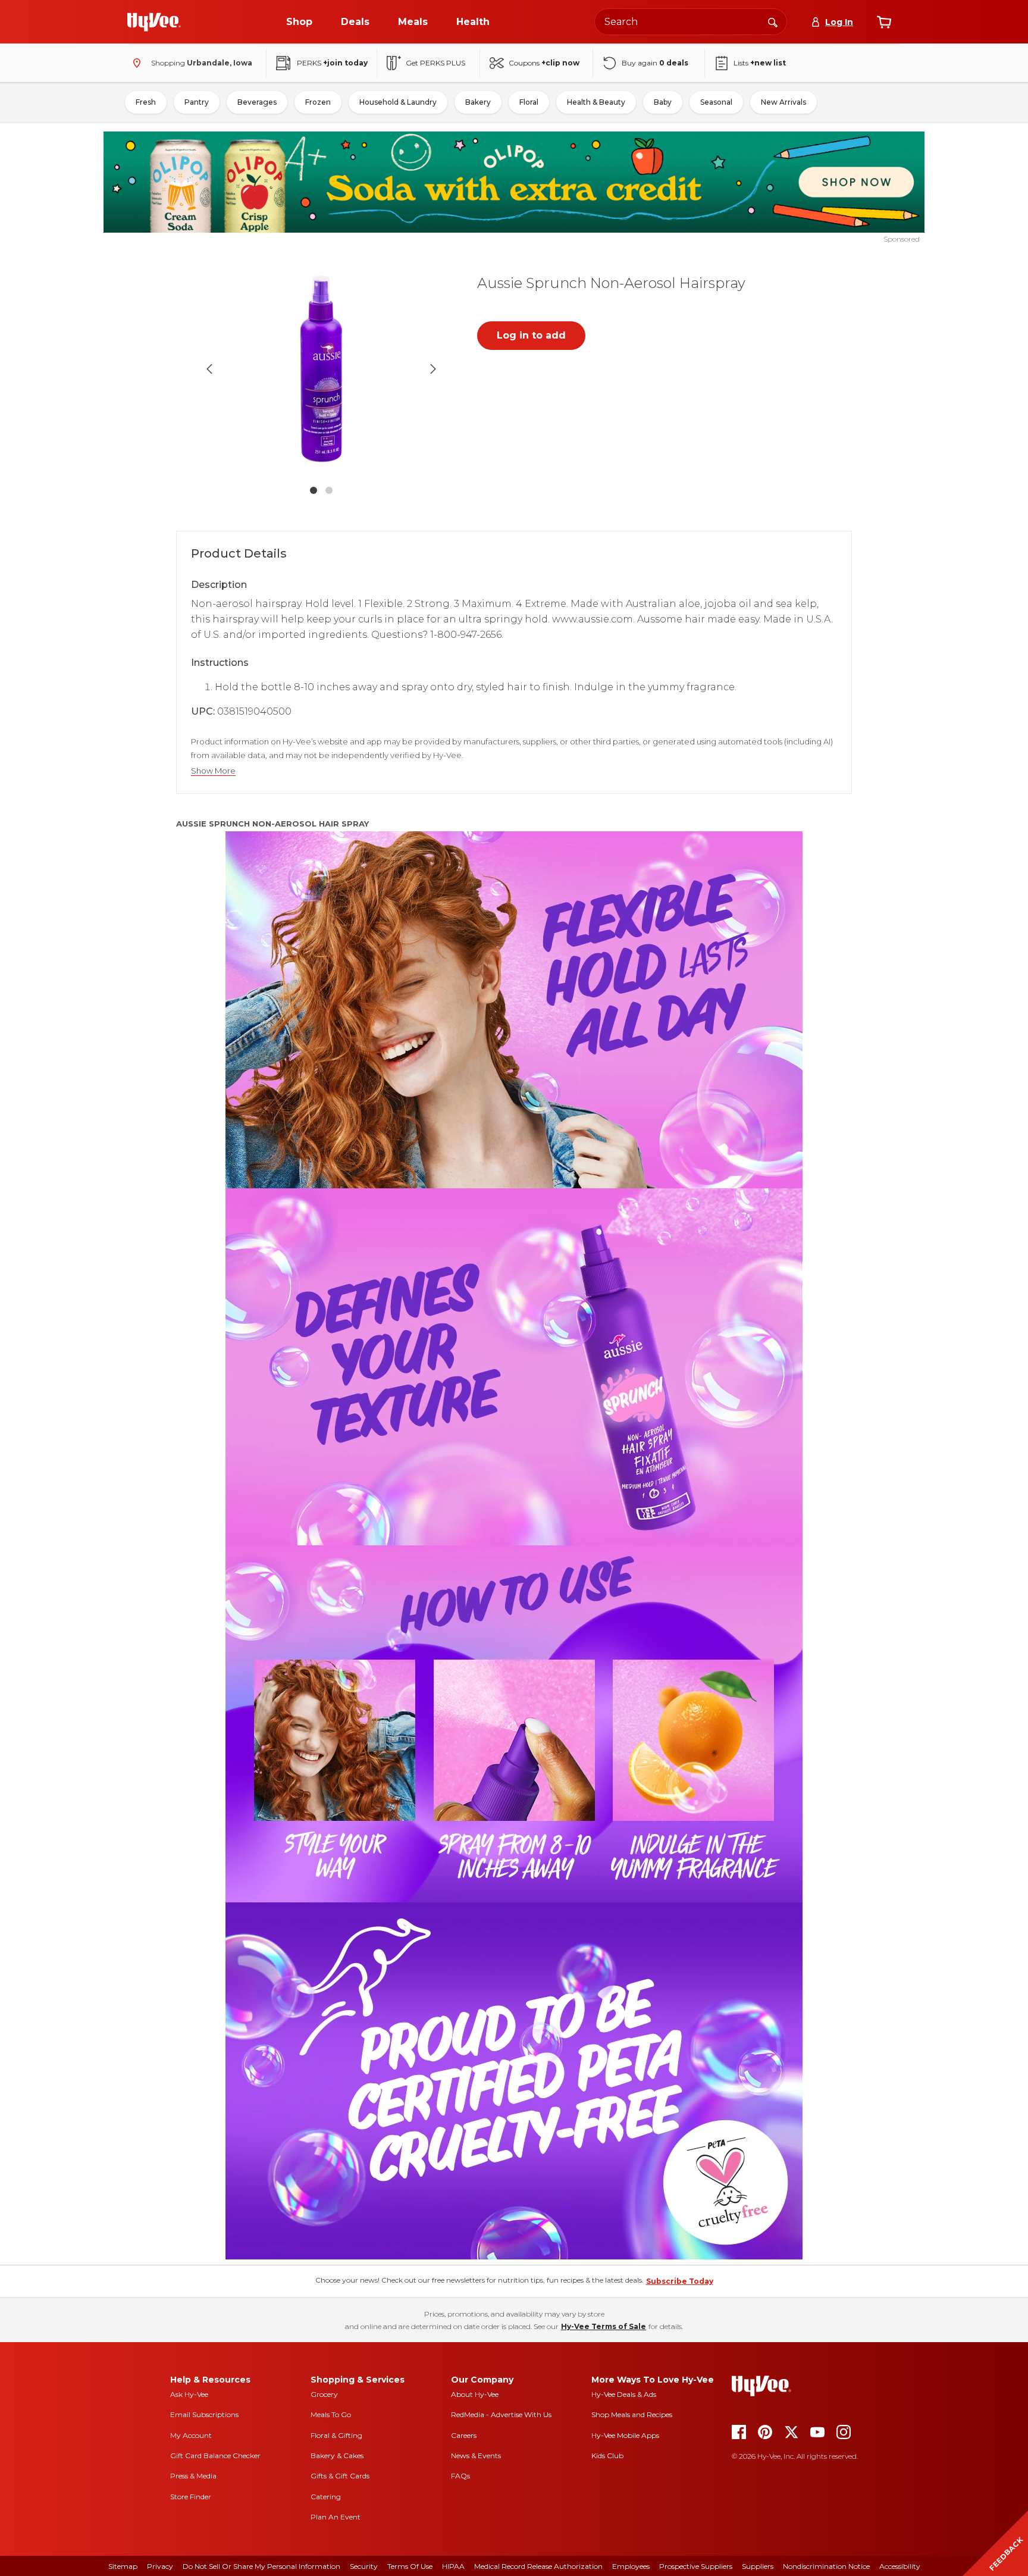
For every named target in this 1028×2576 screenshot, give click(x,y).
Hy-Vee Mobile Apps (625, 2435)
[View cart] (884, 22)
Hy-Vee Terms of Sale (604, 2326)
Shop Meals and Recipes (632, 2414)
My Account (191, 2435)
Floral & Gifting (336, 2435)
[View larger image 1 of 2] (321, 369)
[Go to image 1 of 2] (314, 490)
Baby (663, 102)
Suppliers (758, 2566)
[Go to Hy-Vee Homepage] (154, 22)
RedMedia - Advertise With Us (501, 2414)
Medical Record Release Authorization (538, 2566)
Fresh (146, 102)
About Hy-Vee (475, 2394)
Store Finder (191, 2497)
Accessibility (900, 2566)
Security (364, 2566)
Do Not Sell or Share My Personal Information (261, 2566)
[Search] (773, 21)
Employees (631, 2566)
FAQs (460, 2476)
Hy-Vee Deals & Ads (624, 2394)
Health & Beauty (596, 102)
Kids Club (607, 2456)
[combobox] (691, 22)
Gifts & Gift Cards (340, 2476)
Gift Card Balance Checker (215, 2456)
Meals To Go (331, 2414)
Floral (529, 102)
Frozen (318, 102)
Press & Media (193, 2476)
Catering (326, 2497)
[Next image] (433, 369)
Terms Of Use (410, 2566)
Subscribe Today (680, 2281)
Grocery (324, 2394)
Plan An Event (336, 2517)
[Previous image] (209, 369)
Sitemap (123, 2566)
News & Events (476, 2456)
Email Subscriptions (204, 2414)
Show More (213, 771)
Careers (464, 2435)
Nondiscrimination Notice (826, 2566)
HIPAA (453, 2566)
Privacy (160, 2566)
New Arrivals (783, 102)
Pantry (197, 102)
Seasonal (716, 102)
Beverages (257, 102)
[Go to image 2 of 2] (329, 490)
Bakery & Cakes (337, 2456)
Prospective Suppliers (696, 2566)
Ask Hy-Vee (189, 2394)
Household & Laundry (398, 102)
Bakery (478, 102)
